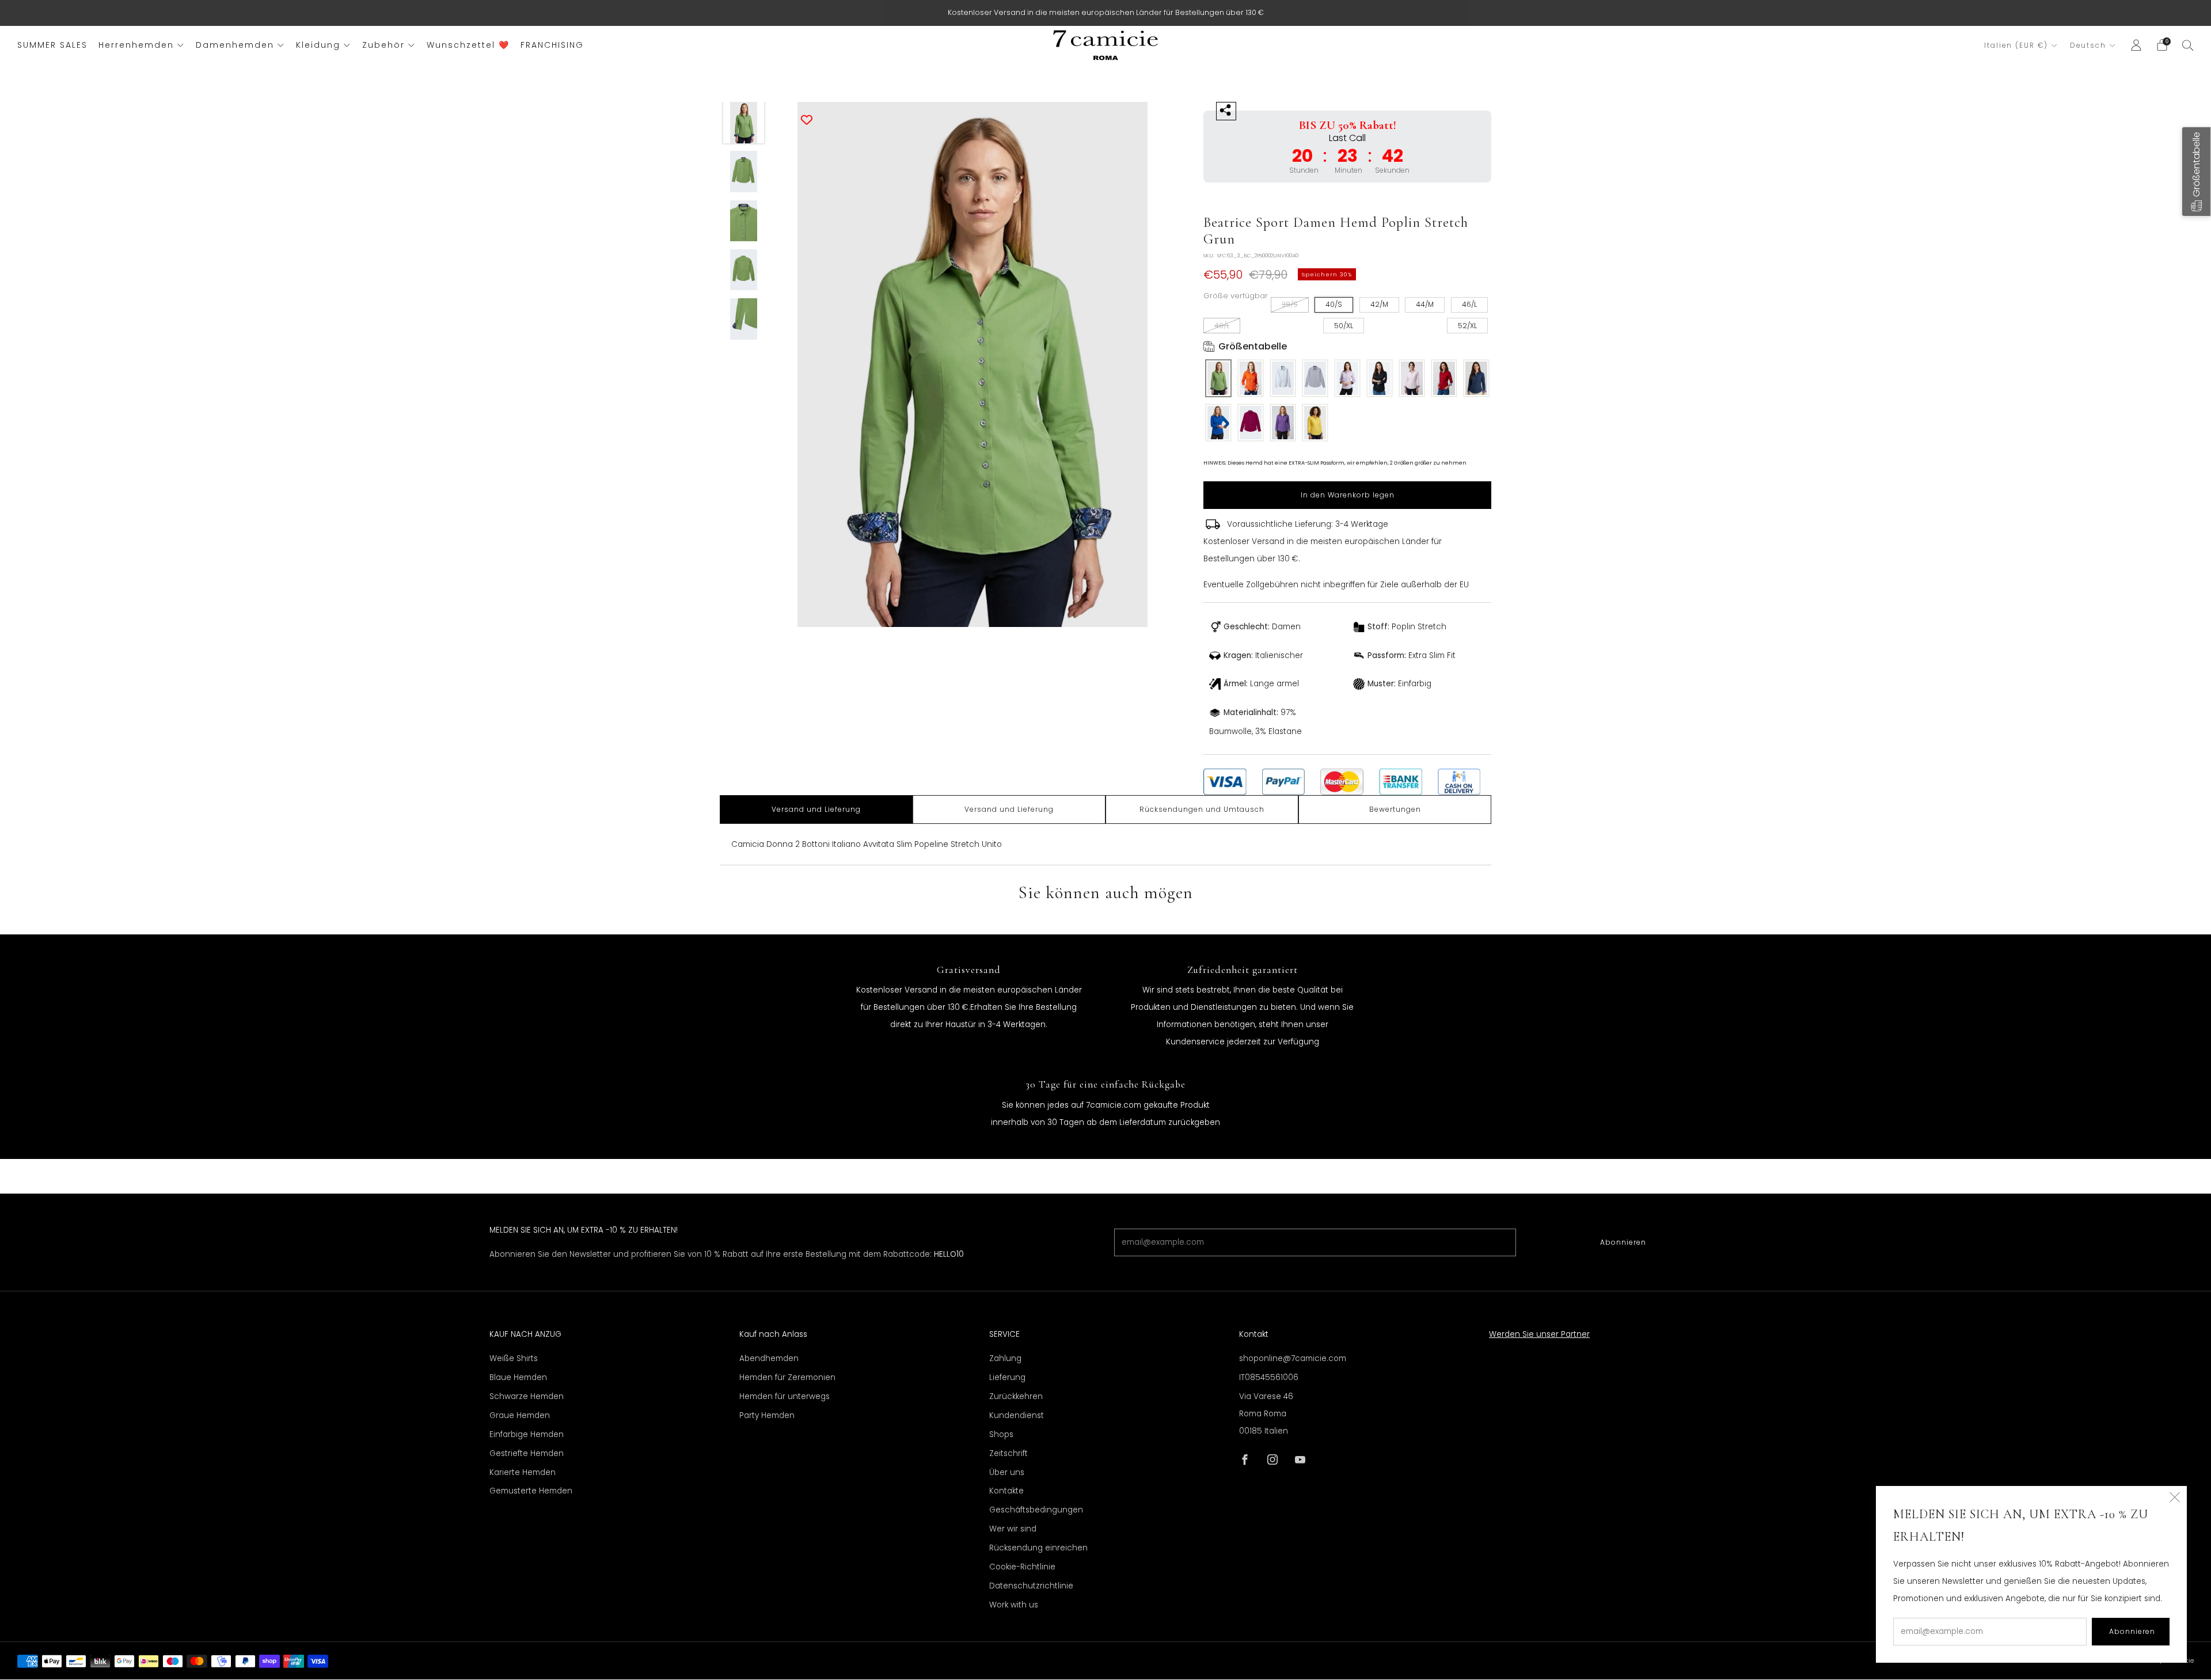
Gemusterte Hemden (531, 1491)
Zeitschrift (1008, 1453)
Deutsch (2088, 45)
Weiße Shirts (514, 1358)
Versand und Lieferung (816, 809)
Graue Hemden (520, 1415)
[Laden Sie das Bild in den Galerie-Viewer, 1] (744, 123)
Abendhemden (769, 1358)
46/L (1469, 304)
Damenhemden (235, 45)
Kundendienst (1017, 1415)
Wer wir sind (1013, 1529)
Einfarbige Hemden (527, 1434)
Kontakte (1006, 1491)
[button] (2196, 172)
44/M (1425, 304)
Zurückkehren (1016, 1396)
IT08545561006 (1269, 1377)
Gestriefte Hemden (527, 1453)
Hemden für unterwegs (785, 1396)
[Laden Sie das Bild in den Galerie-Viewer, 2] (744, 172)
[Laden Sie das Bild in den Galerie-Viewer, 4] (744, 270)
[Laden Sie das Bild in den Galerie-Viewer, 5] (744, 319)
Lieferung (1007, 1377)
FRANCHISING (552, 45)
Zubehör (383, 45)
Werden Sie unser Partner (1539, 1334)
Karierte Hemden (523, 1472)
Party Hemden (767, 1415)
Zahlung (1005, 1358)
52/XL (1467, 326)
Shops (1001, 1434)
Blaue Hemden (518, 1377)
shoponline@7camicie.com (1293, 1358)
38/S (1290, 304)
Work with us (1014, 1605)
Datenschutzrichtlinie (1031, 1586)
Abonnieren (1623, 1242)
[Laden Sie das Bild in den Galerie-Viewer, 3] (744, 221)
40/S (1334, 304)
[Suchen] (2188, 45)
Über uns (1007, 1472)
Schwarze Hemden (527, 1396)
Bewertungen (1395, 809)
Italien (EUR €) (2016, 45)
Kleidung (318, 45)
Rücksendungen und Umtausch (1202, 809)
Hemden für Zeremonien (787, 1377)
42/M (1379, 304)
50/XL (1344, 326)
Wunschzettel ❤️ (468, 45)
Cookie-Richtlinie (1022, 1567)
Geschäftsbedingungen (1036, 1510)
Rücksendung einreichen (1038, 1548)
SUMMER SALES (52, 45)
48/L (1222, 326)
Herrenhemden (136, 45)
